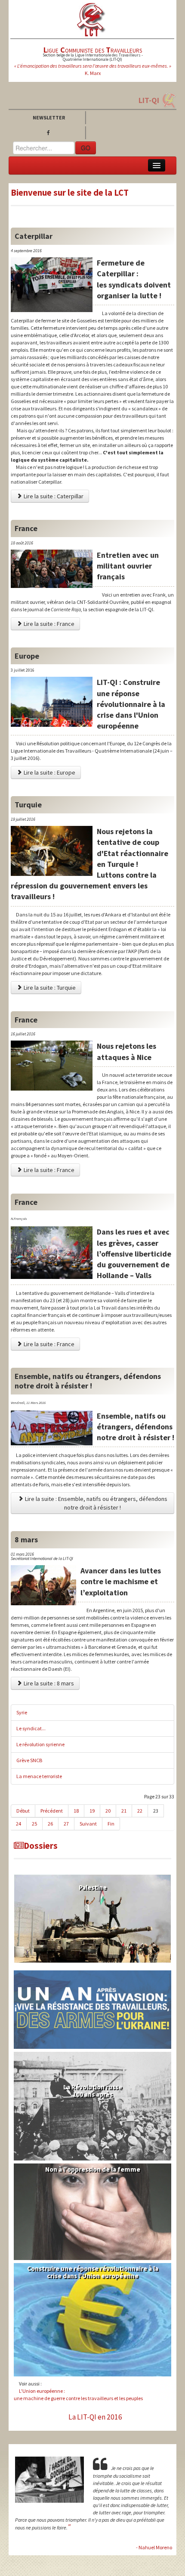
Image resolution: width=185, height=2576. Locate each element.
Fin (111, 1824)
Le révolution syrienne (40, 1744)
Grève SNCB (29, 1760)
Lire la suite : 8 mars (48, 1683)
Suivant (88, 1824)
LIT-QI (149, 100)
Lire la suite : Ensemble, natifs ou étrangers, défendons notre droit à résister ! (96, 1503)
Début (23, 1811)
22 (140, 1811)
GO (86, 148)
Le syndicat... (31, 1728)
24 (18, 1824)
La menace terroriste (39, 1776)
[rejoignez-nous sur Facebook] (50, 133)
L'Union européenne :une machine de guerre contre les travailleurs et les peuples (78, 2395)
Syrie (22, 1712)
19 (92, 1811)
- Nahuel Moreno (154, 2547)
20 (108, 1811)
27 (66, 1824)
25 (34, 1824)
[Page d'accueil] (91, 19)
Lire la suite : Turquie (49, 988)
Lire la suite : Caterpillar (53, 496)
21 (124, 1811)
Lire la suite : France (48, 624)
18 (76, 1811)
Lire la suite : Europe (49, 772)
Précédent (52, 1811)
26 (50, 1824)
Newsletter (49, 117)
